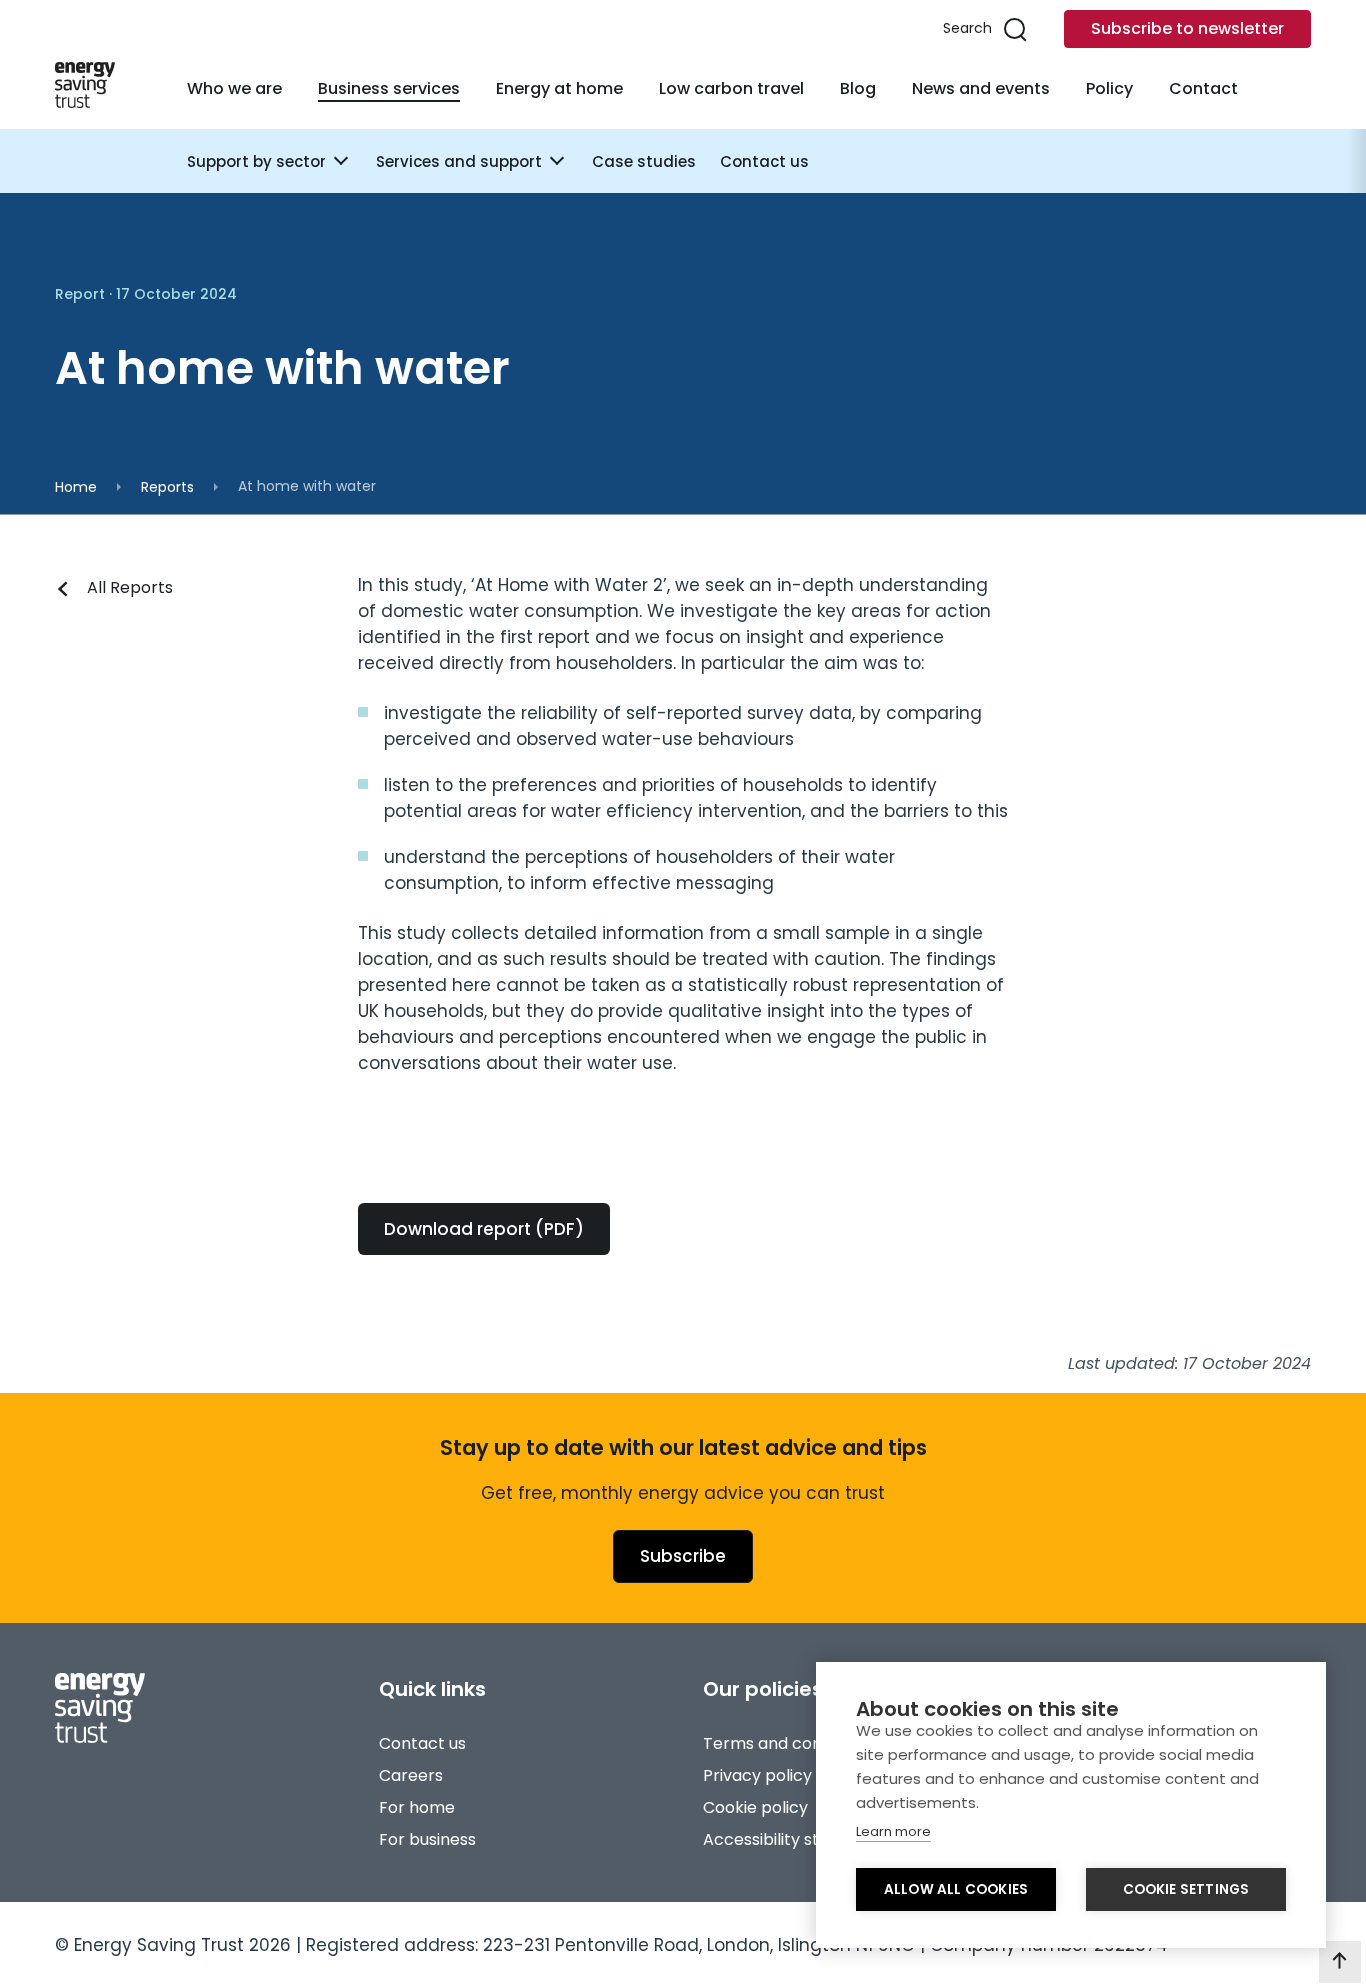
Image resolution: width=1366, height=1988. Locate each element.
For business (427, 1839)
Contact (1203, 88)
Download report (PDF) (484, 1229)
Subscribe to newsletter (1187, 28)
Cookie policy (755, 1807)
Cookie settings (1186, 1889)
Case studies (644, 161)
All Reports (130, 587)
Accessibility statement (796, 1839)
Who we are (234, 88)
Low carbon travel (731, 88)
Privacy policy (757, 1775)
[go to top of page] (1340, 1962)
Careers (411, 1775)
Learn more (893, 1831)
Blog (858, 88)
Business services (389, 88)
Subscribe (683, 1556)
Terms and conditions (788, 1743)
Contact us (764, 161)
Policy (1109, 88)
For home (417, 1807)
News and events (981, 88)
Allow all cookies (956, 1889)
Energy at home (559, 88)
